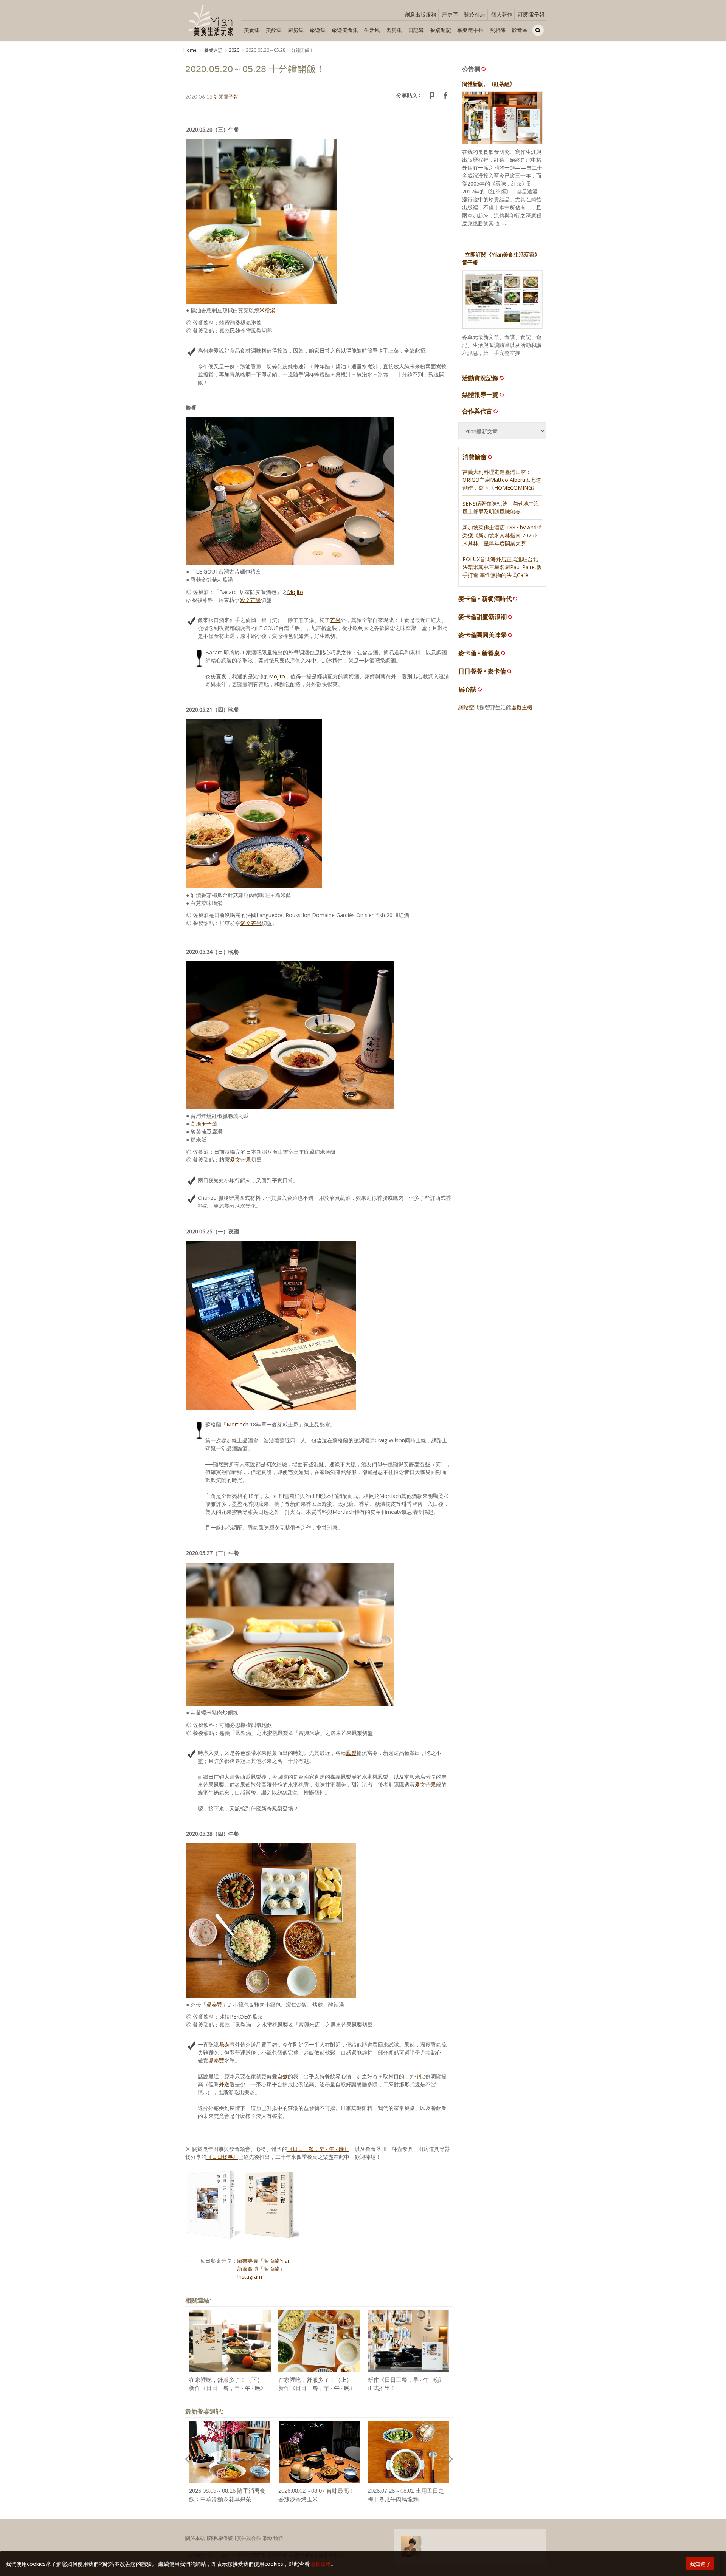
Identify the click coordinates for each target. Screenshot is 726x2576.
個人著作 (502, 15)
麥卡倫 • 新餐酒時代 (485, 599)
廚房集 (296, 30)
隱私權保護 (221, 2538)
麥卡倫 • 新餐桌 (479, 653)
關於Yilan (475, 15)
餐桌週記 (441, 30)
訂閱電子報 (531, 15)
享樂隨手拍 (470, 30)
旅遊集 (318, 30)
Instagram (250, 2277)
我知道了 (700, 2564)
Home (190, 50)
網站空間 (469, 707)
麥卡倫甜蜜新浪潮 (482, 617)
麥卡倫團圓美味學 (482, 635)
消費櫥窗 (475, 457)
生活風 (372, 30)
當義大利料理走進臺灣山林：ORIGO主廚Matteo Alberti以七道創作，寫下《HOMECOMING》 (502, 480)
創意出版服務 (420, 15)
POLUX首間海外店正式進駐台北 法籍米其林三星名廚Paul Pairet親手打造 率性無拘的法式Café (502, 567)
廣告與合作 (249, 2538)
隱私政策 (320, 2564)
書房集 (394, 30)
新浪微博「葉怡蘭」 (261, 2269)
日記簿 (416, 30)
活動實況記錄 (480, 378)
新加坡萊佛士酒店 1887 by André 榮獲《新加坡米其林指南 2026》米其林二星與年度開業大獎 (502, 535)
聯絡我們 (273, 2538)
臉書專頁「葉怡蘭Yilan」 (267, 2261)
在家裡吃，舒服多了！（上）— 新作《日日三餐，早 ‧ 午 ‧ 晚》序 (318, 2388)
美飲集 (274, 30)
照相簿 (498, 30)
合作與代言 (477, 411)
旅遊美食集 (345, 30)
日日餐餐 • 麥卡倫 (482, 671)
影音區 (520, 30)
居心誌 (467, 689)
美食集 (252, 30)
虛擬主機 (522, 707)
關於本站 (195, 2538)
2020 (234, 50)
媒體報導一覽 (480, 395)
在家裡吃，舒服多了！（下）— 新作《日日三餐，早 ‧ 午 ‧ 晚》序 (229, 2388)
